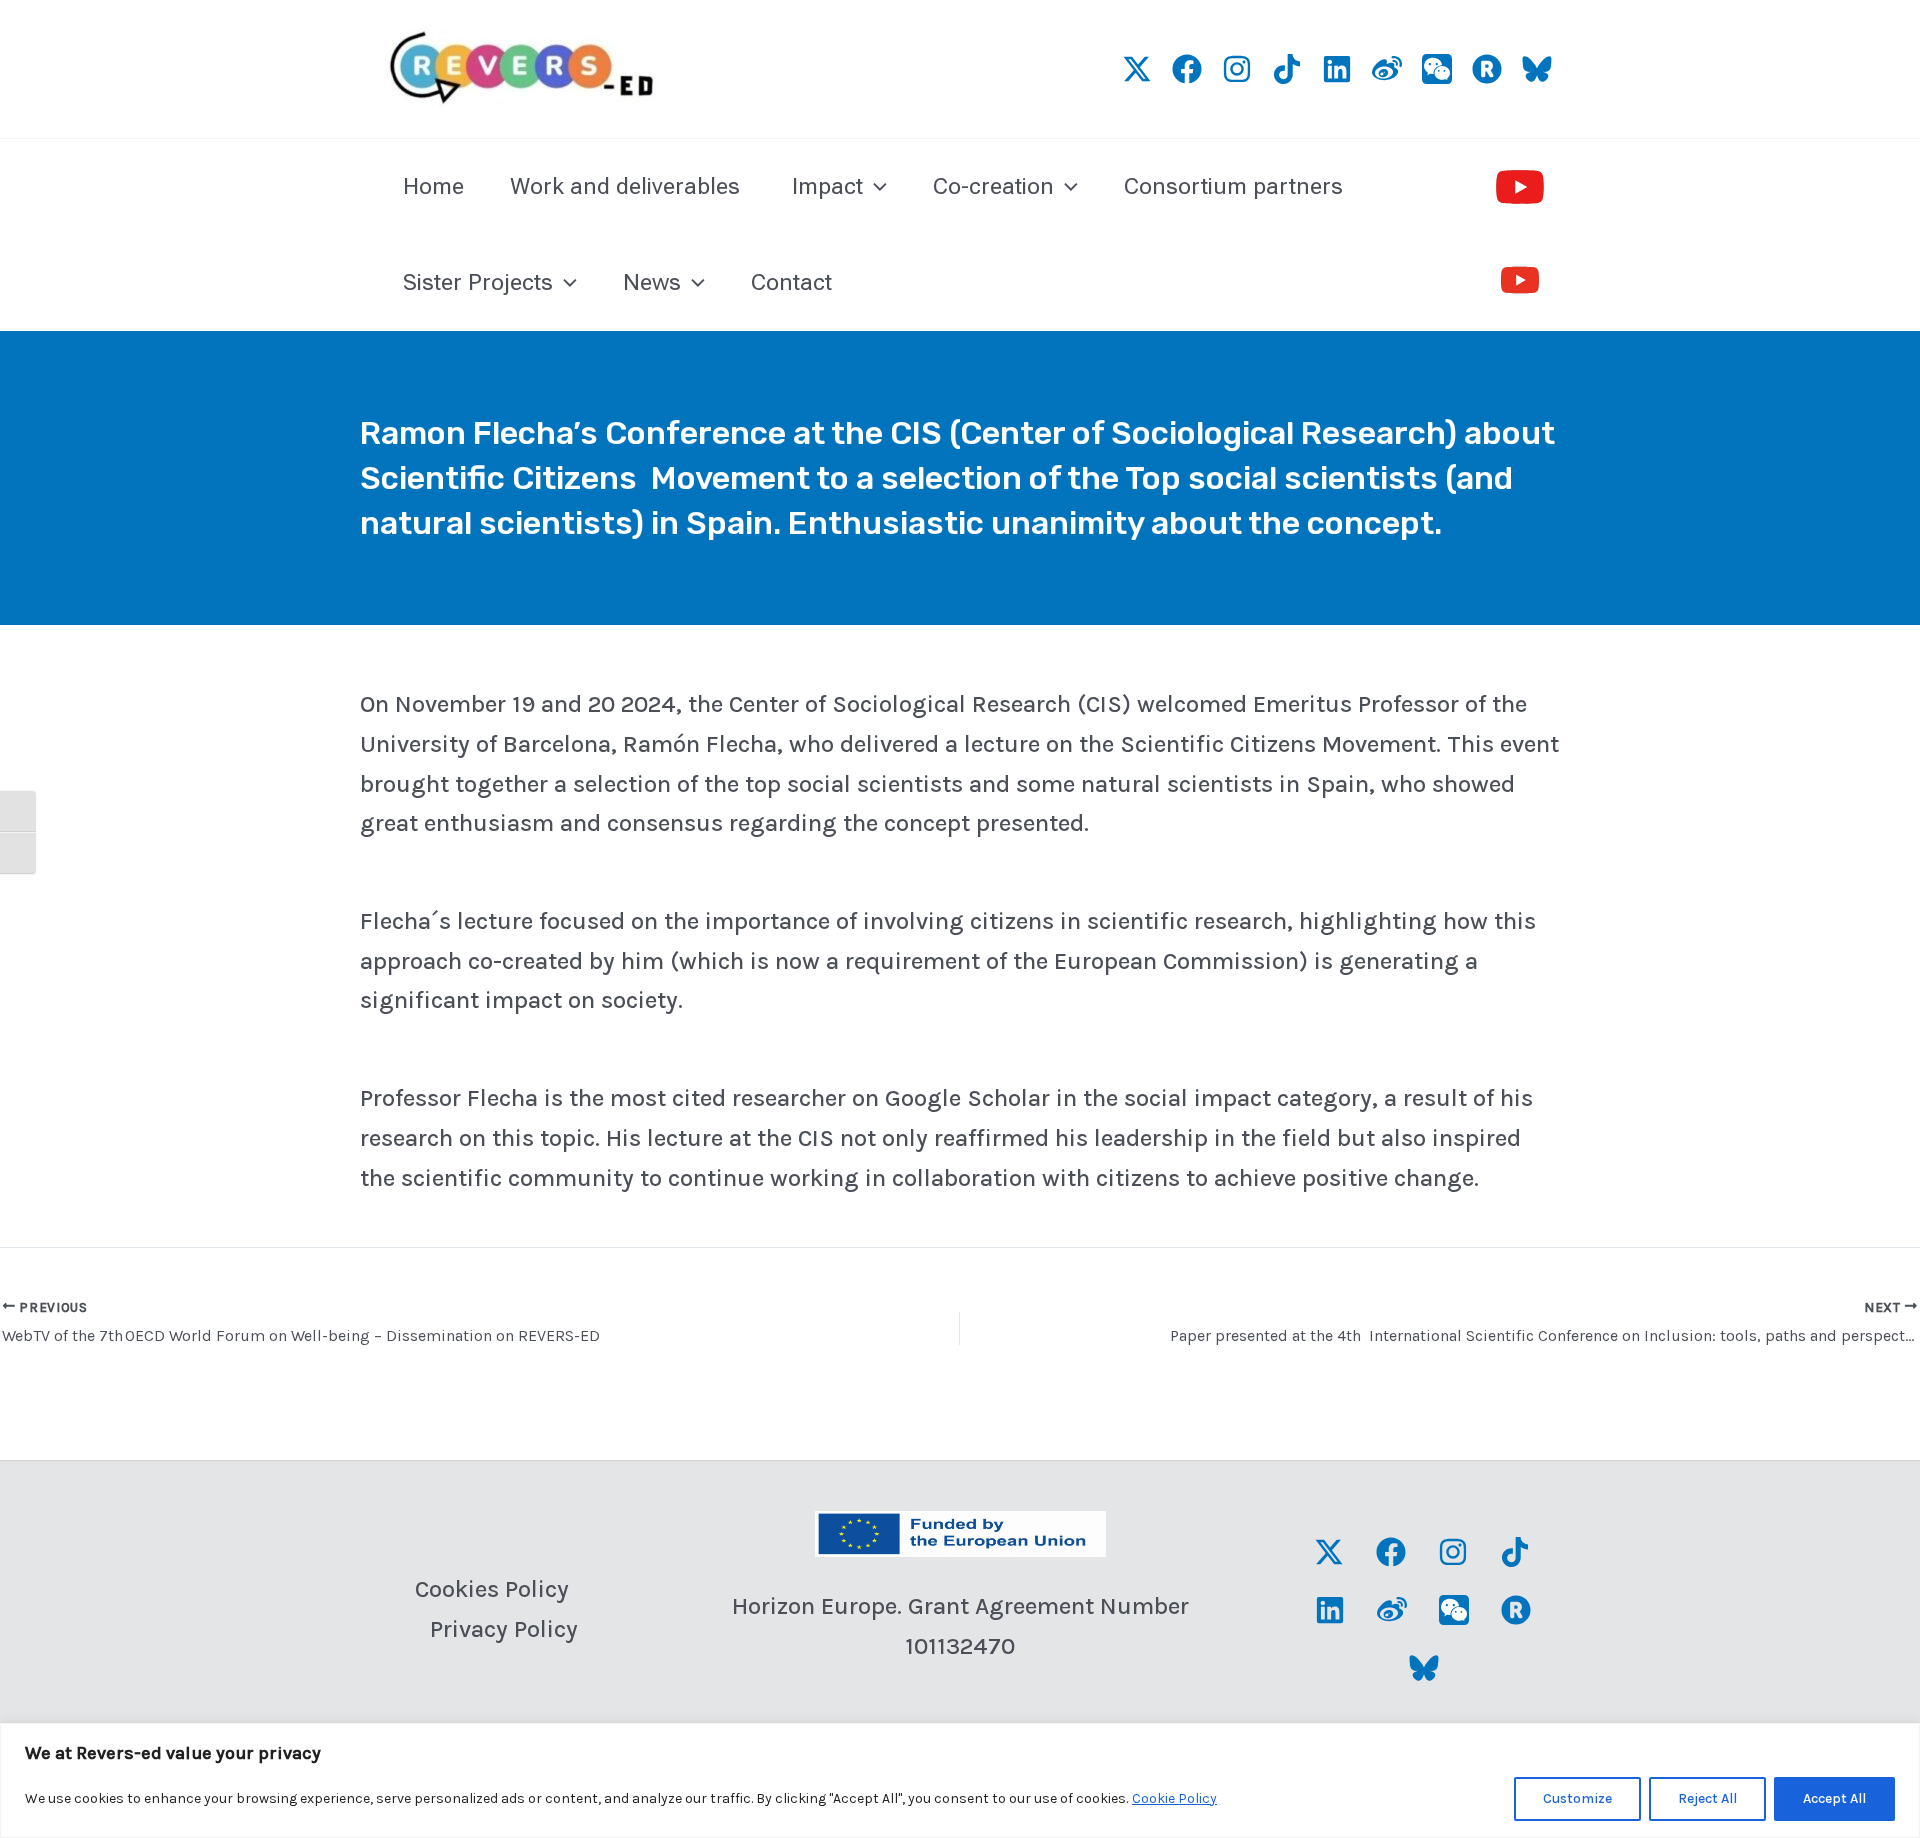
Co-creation (993, 186)
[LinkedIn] (1337, 69)
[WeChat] (1437, 69)
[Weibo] (1387, 69)
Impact (827, 186)
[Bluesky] (1537, 69)
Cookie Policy (1174, 1798)
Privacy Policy (504, 1629)
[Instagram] (1237, 69)
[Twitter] (1137, 69)
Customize (1577, 1798)
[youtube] (1520, 187)
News (652, 282)
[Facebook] (1391, 1552)
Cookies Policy (492, 1589)
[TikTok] (1287, 69)
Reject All (1707, 1798)
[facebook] (1187, 69)
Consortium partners (1233, 186)
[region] (960, 1780)
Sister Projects (478, 282)
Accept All (1834, 1798)
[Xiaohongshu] (1487, 69)
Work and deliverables (628, 186)
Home (433, 186)
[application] (875, 187)
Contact (791, 282)
